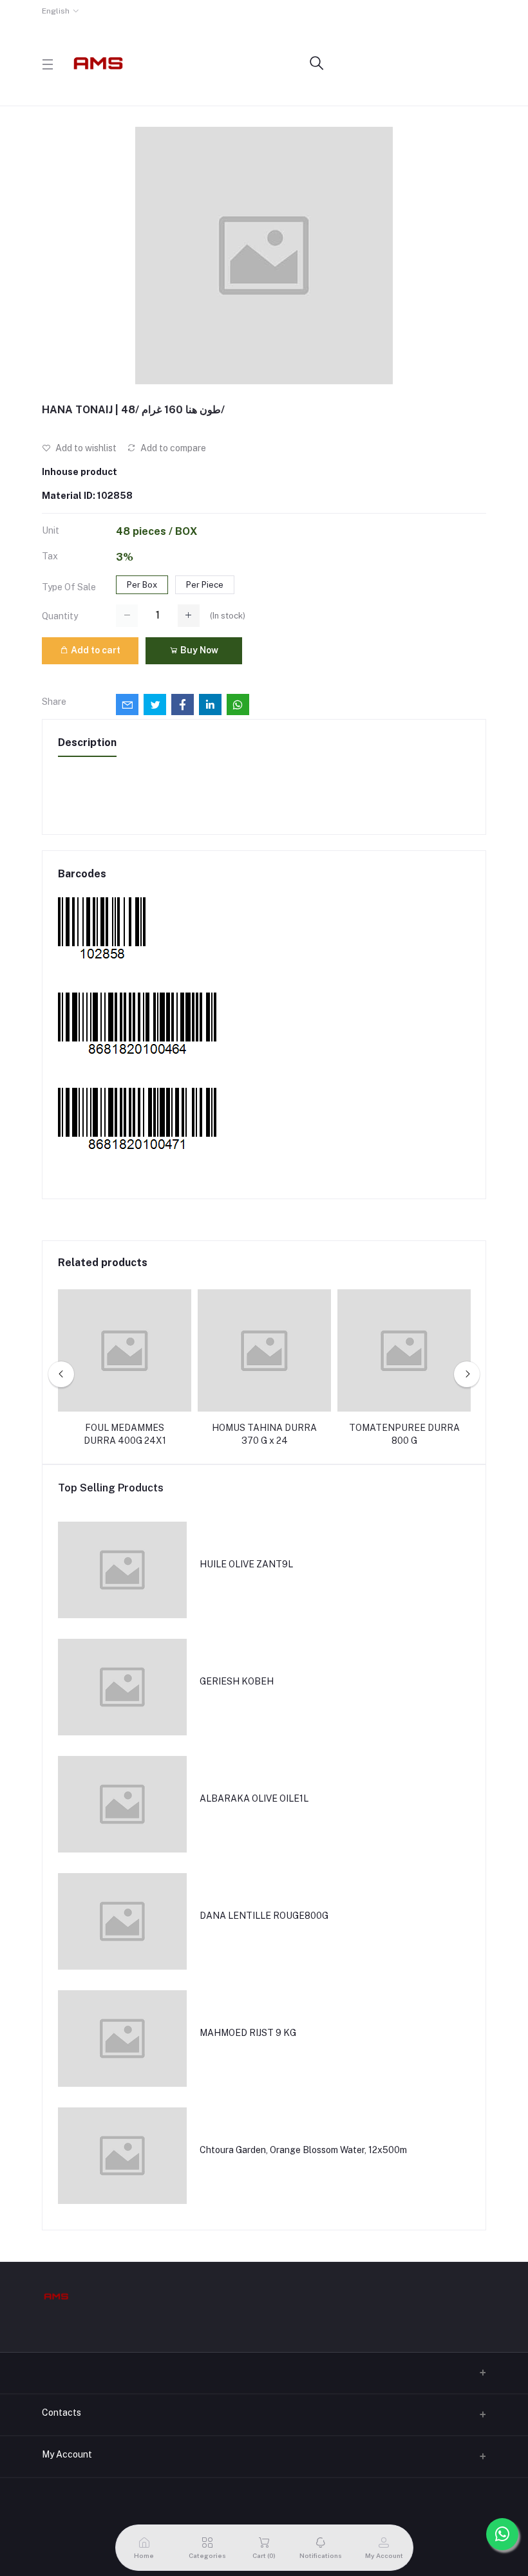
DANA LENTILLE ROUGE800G (264, 1916)
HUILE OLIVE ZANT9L (246, 1564)
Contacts (61, 2413)
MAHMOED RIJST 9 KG (248, 2033)
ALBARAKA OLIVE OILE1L (254, 1798)
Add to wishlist (85, 448)
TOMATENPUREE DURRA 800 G (404, 1434)
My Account (67, 2454)
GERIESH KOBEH (237, 1681)
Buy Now (198, 650)
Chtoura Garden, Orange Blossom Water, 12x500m (303, 2150)
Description (87, 742)
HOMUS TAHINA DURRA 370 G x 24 (264, 1434)
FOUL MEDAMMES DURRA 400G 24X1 (125, 1434)
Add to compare (172, 448)
